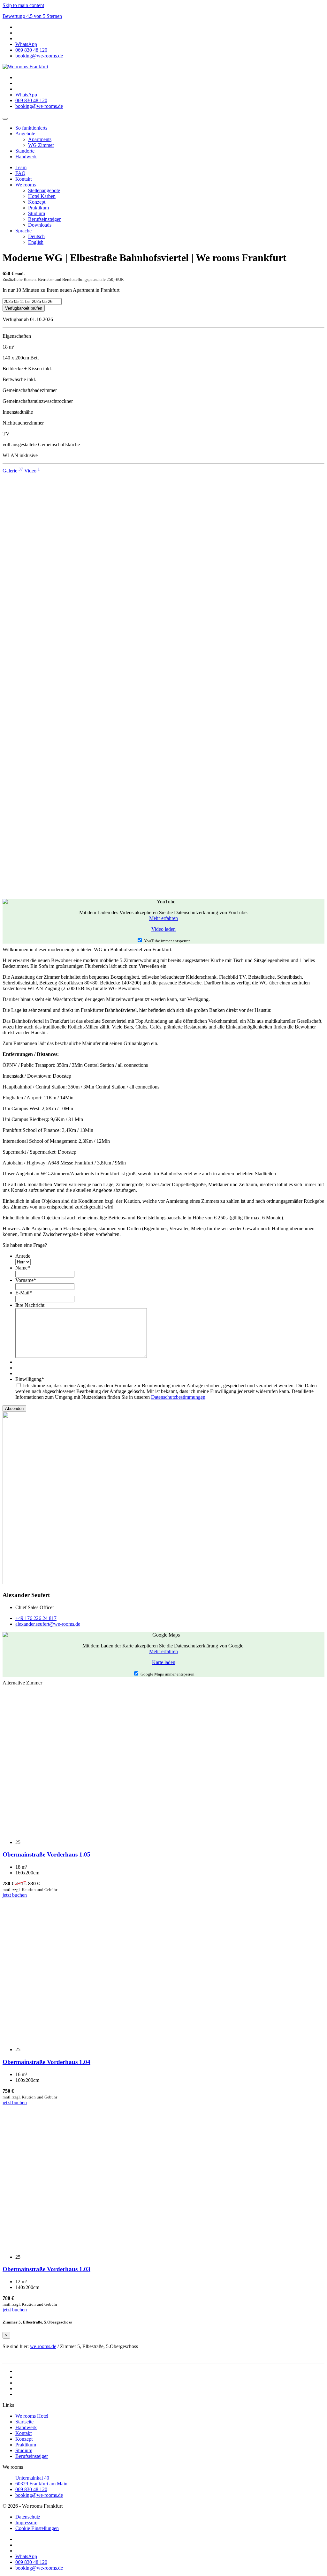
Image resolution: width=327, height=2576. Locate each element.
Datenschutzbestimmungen (178, 1397)
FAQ (20, 173)
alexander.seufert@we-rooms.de (48, 1624)
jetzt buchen (15, 1895)
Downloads (40, 225)
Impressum (26, 2523)
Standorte (25, 151)
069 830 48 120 (31, 2489)
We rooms (26, 185)
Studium (37, 213)
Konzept (37, 202)
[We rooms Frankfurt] (25, 67)
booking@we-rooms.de (39, 2495)
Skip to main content (23, 5)
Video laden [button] (163, 929)
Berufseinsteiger (44, 219)
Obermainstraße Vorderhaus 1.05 (46, 1854)
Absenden (14, 1409)
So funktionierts (31, 128)
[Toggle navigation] (5, 119)
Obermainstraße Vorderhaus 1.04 (46, 2062)
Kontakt (23, 179)
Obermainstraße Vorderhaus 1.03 (46, 2269)
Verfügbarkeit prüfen (24, 308)
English (36, 242)
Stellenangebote (44, 190)
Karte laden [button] (164, 1662)
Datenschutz (28, 2517)
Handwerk (26, 157)
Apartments (40, 139)
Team (21, 167)
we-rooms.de (43, 2346)
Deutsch (36, 236)
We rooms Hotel (32, 2416)
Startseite (24, 2422)
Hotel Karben (42, 196)
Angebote (25, 134)
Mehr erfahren (163, 918)
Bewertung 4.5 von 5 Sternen (32, 16)
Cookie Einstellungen (37, 2528)
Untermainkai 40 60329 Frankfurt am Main (41, 2481)
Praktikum (38, 208)
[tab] (13, 471)
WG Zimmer (41, 145)
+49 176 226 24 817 (36, 1618)
